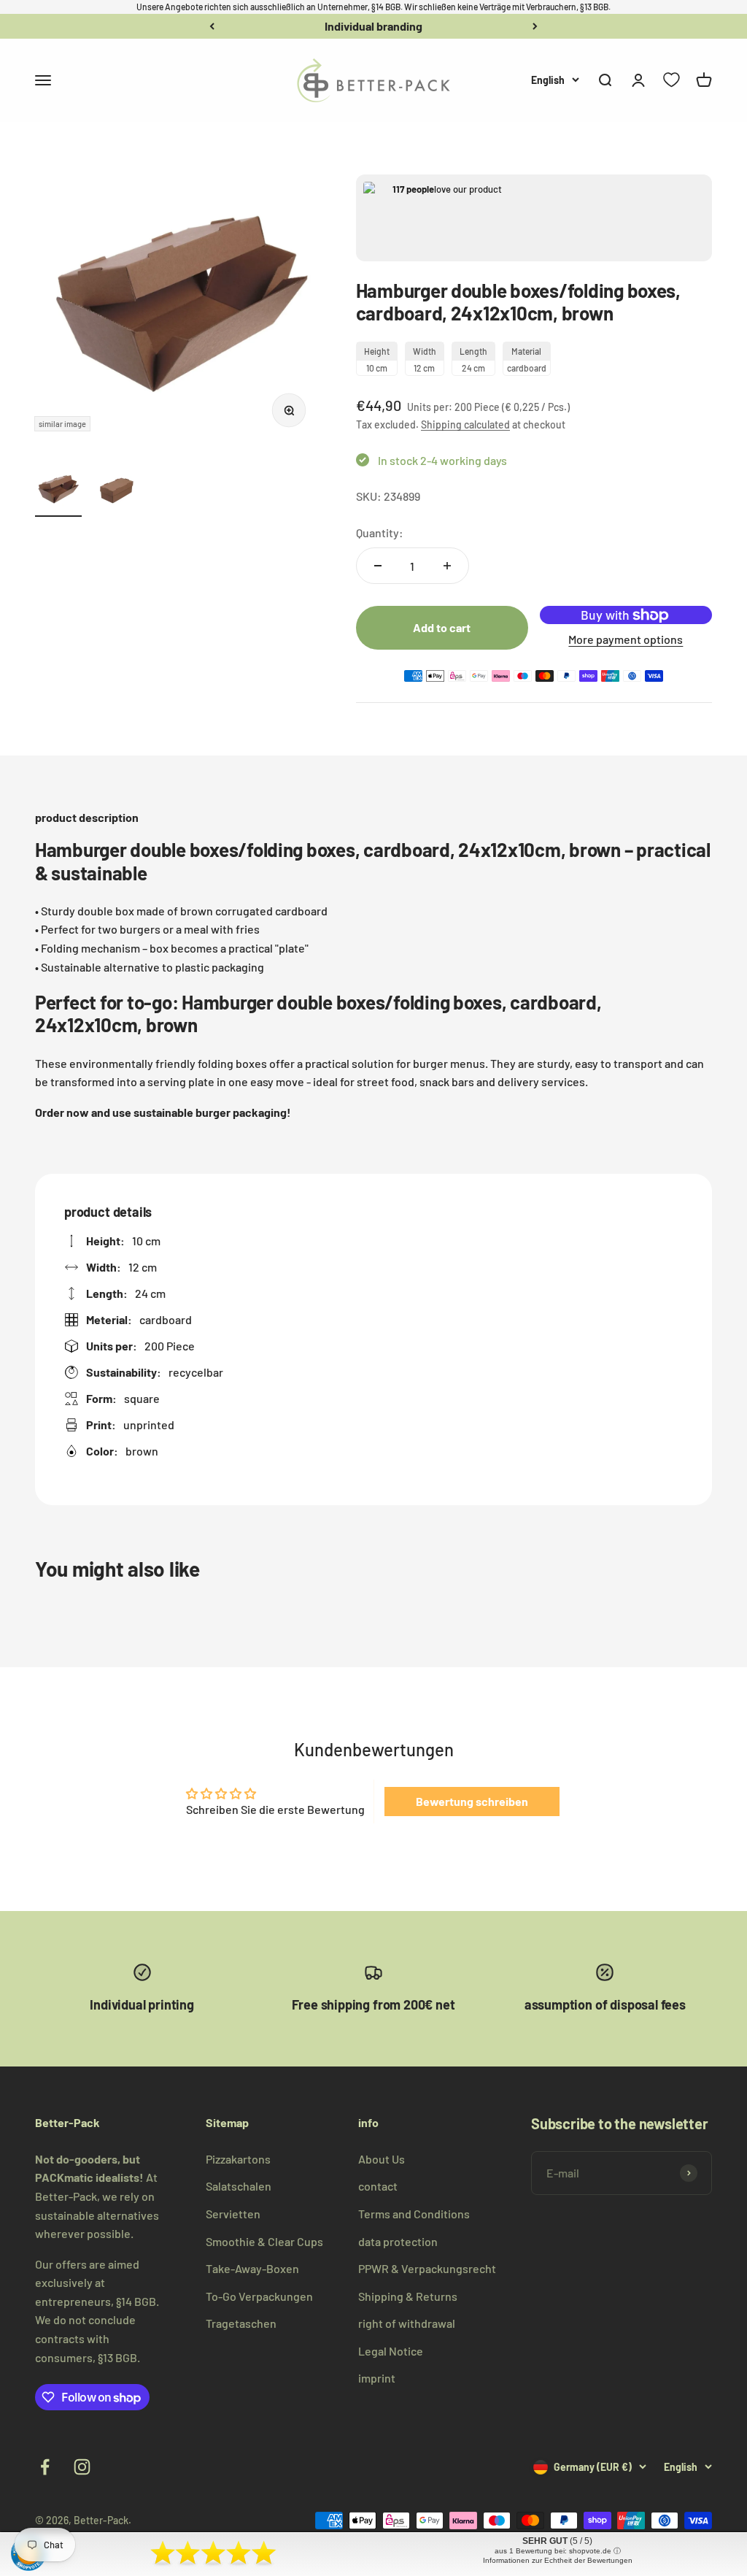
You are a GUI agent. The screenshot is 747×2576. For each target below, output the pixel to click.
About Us (382, 2159)
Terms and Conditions (414, 2214)
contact (378, 2186)
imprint (377, 2378)
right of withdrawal (407, 2323)
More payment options (626, 639)
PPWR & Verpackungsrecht (427, 2268)
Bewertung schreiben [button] (472, 1801)
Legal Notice (391, 2351)
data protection (398, 2241)
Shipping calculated (465, 424)
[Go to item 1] (58, 491)
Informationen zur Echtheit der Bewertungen (558, 2560)
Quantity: (380, 532)
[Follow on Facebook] (45, 2467)
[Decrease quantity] (378, 566)
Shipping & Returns (408, 2296)
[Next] (535, 26)
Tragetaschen (241, 2323)
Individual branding (373, 26)
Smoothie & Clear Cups (264, 2241)
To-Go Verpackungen (259, 2296)
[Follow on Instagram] (82, 2467)
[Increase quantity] (447, 566)
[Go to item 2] (117, 491)
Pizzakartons (238, 2159)
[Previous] (212, 26)
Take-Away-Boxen (252, 2268)
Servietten (233, 2214)
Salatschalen (239, 2186)
